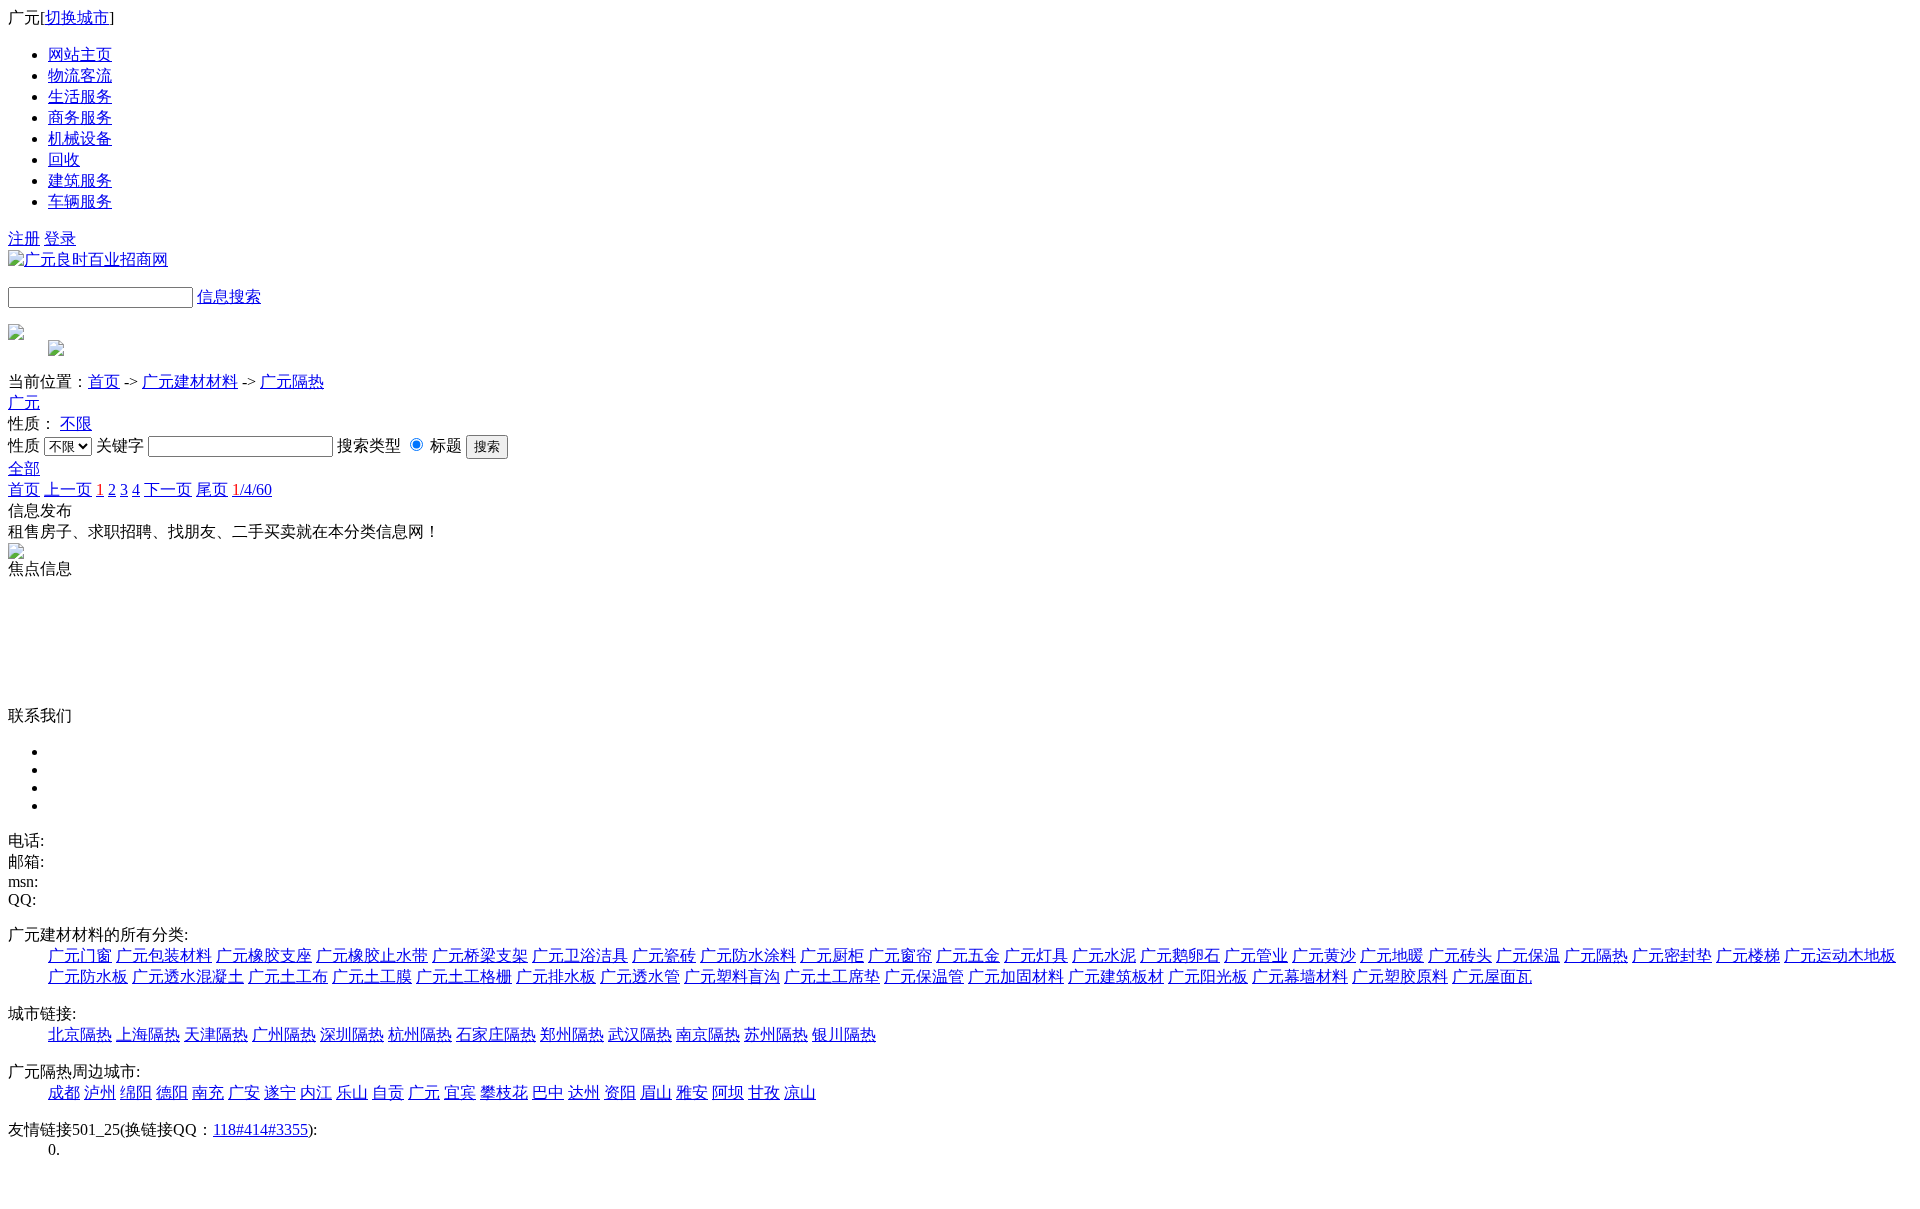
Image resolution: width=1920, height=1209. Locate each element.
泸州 (100, 1092)
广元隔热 (292, 381)
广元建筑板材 (1116, 976)
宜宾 (460, 1092)
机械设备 (80, 138)
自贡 (388, 1092)
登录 (60, 238)
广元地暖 (1392, 955)
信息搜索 (229, 296)
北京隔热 (80, 1034)
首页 (104, 381)
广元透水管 (640, 976)
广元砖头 (1460, 955)
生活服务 (80, 96)
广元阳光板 (1208, 976)
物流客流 (80, 75)
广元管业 (1256, 955)
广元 (24, 402)
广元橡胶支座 (264, 955)
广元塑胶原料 (1400, 976)
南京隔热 (708, 1034)
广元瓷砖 (664, 955)
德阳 (172, 1092)
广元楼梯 (1748, 955)
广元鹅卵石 (1180, 955)
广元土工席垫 (832, 976)
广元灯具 (1036, 955)
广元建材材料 (190, 381)
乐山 (352, 1092)
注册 (24, 238)
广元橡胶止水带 (372, 955)
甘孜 (764, 1092)
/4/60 (252, 489)
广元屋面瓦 (1492, 976)
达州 (584, 1092)
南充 (208, 1092)
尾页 (212, 489)
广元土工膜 (372, 976)
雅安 (692, 1092)
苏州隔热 (776, 1034)
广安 (244, 1092)
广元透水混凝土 (188, 976)
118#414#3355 (260, 1129)
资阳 (620, 1092)
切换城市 (77, 17)
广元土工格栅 (464, 976)
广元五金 (968, 955)
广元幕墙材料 (1300, 976)
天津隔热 (216, 1034)
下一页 (168, 489)
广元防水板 (88, 976)
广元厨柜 (832, 955)
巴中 (548, 1092)
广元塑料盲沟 (732, 976)
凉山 (800, 1092)
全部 (24, 468)
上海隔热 (148, 1034)
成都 (64, 1092)
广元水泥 (1104, 955)
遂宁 (280, 1092)
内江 (316, 1092)
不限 (76, 423)
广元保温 (1528, 955)
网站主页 (80, 54)
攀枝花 (504, 1092)
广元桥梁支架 (480, 955)
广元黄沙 (1324, 955)
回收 (64, 159)
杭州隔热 (420, 1034)
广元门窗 (80, 955)
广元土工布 (288, 976)
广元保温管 (924, 976)
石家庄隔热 (496, 1034)
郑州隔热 (572, 1034)
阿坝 (728, 1092)
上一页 (68, 489)
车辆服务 (80, 201)
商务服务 (80, 117)
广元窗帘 (900, 955)
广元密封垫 (1672, 955)
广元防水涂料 (748, 955)
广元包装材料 (164, 955)
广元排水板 (556, 976)
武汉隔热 (640, 1034)
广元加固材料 (1016, 976)
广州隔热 (284, 1034)
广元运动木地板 (1840, 955)
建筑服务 (80, 180)
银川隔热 (844, 1034)
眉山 (656, 1092)
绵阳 (136, 1092)
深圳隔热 (352, 1034)
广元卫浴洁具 (580, 955)
